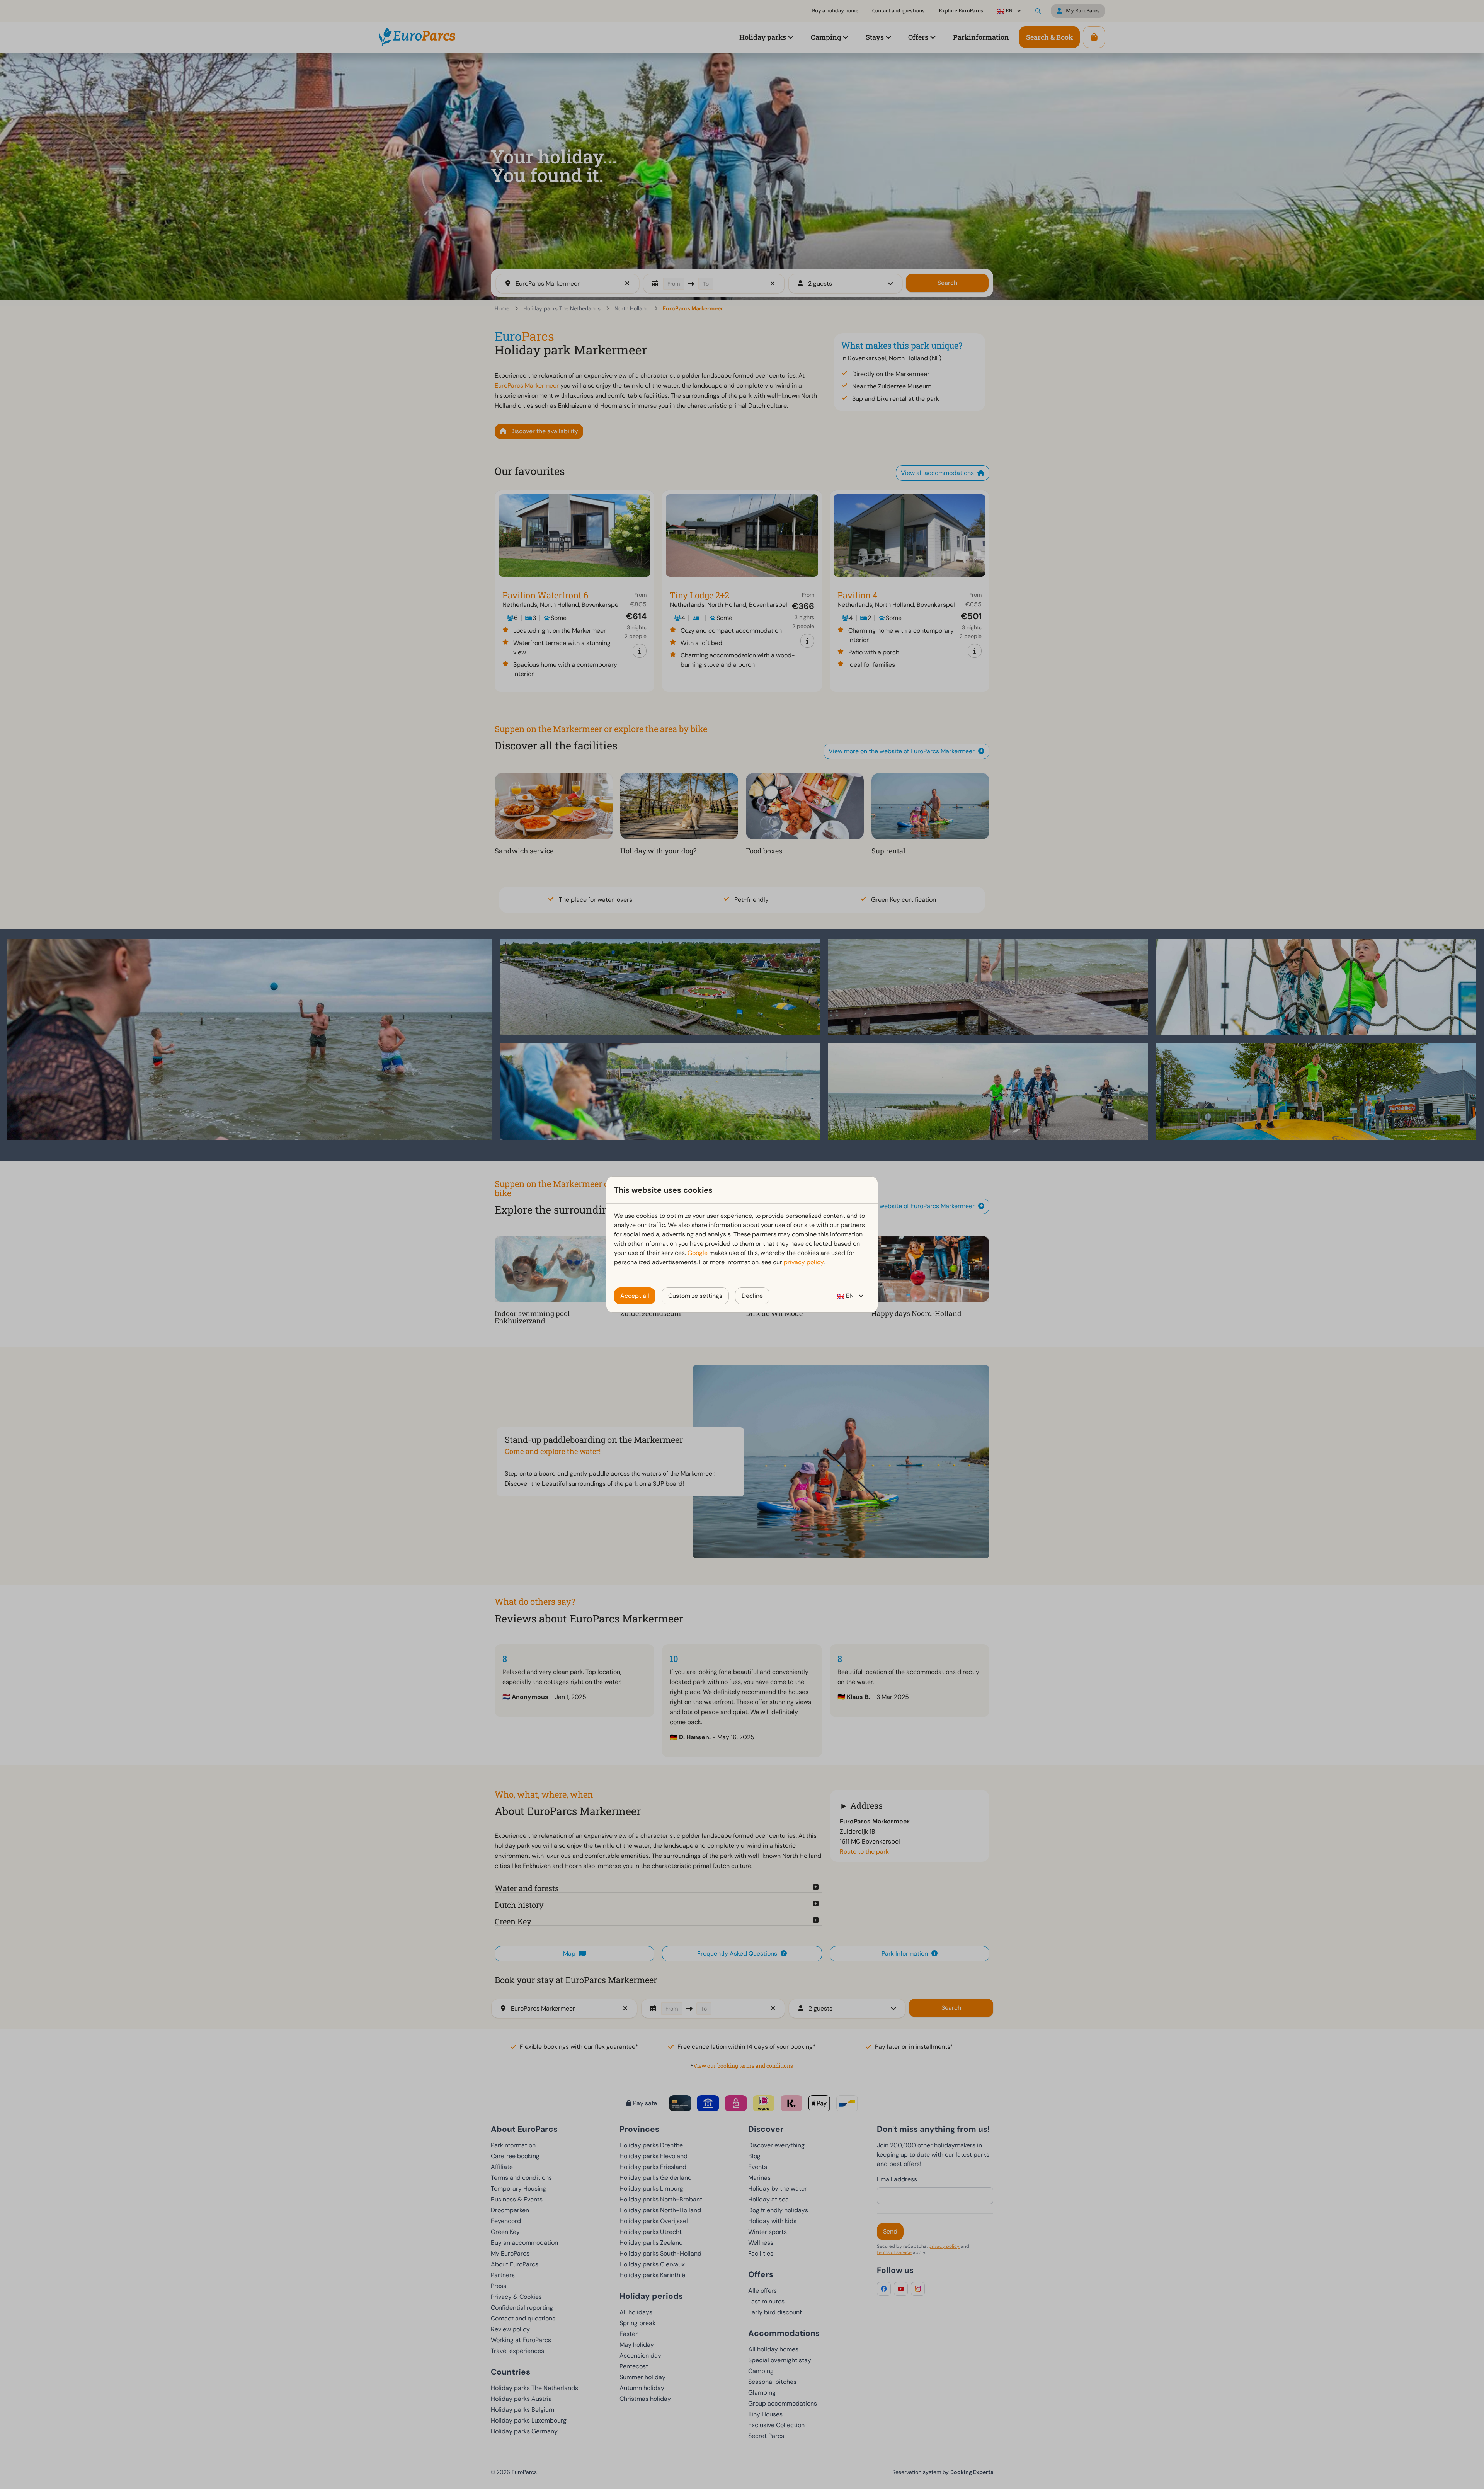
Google (698, 1253)
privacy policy (804, 1262)
